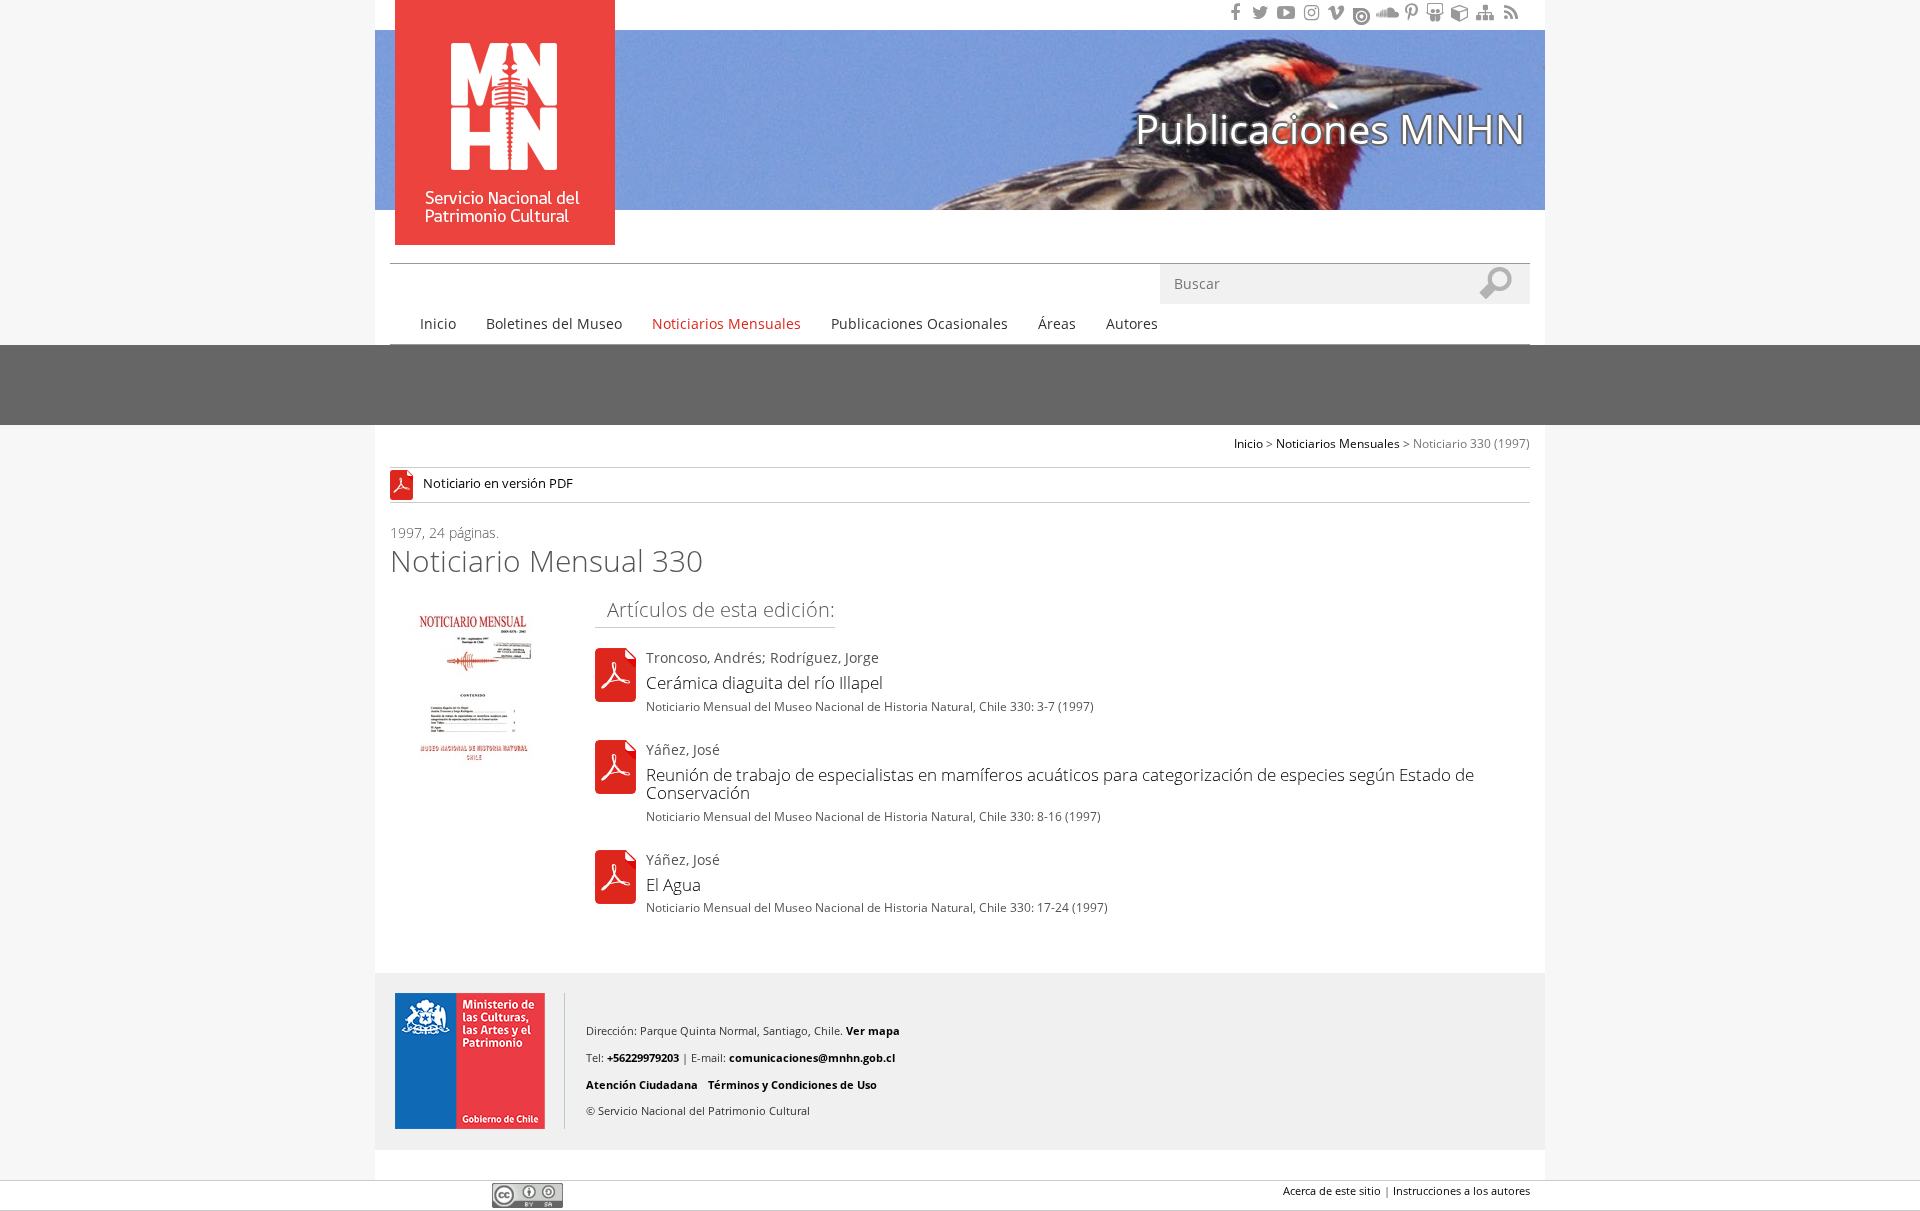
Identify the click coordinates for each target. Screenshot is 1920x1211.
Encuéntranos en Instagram (1314, 12)
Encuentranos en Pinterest (1413, 12)
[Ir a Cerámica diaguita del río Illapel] (615, 678)
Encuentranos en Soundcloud (1388, 12)
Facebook (402, 1195)
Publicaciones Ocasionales (919, 323)
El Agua (673, 884)
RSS (1513, 12)
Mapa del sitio (1488, 12)
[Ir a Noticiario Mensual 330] (406, 484)
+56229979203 (643, 1057)
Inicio (438, 323)
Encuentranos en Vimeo (1339, 12)
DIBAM (503, 209)
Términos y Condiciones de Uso (792, 1084)
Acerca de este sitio (1332, 1190)
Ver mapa (873, 1030)
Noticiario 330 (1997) (1471, 443)
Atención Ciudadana (642, 1084)
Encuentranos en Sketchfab (1463, 12)
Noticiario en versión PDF (498, 484)
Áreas (1057, 323)
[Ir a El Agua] (615, 879)
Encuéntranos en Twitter (1264, 12)
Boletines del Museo (554, 323)
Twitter (436, 1195)
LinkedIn (470, 1195)
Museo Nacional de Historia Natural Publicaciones (505, 93)
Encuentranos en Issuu (1363, 14)
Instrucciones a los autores (1461, 1190)
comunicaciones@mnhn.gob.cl (812, 1057)
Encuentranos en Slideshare (1438, 12)
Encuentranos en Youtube (1289, 12)
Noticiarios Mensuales (726, 323)
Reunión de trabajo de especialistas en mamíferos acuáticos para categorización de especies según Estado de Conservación (1060, 783)
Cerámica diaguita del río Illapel (764, 682)
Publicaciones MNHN (1330, 128)
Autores (1132, 323)
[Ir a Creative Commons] (527, 1194)
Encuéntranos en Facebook (1239, 12)
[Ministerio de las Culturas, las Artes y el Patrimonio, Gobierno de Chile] (470, 1061)
